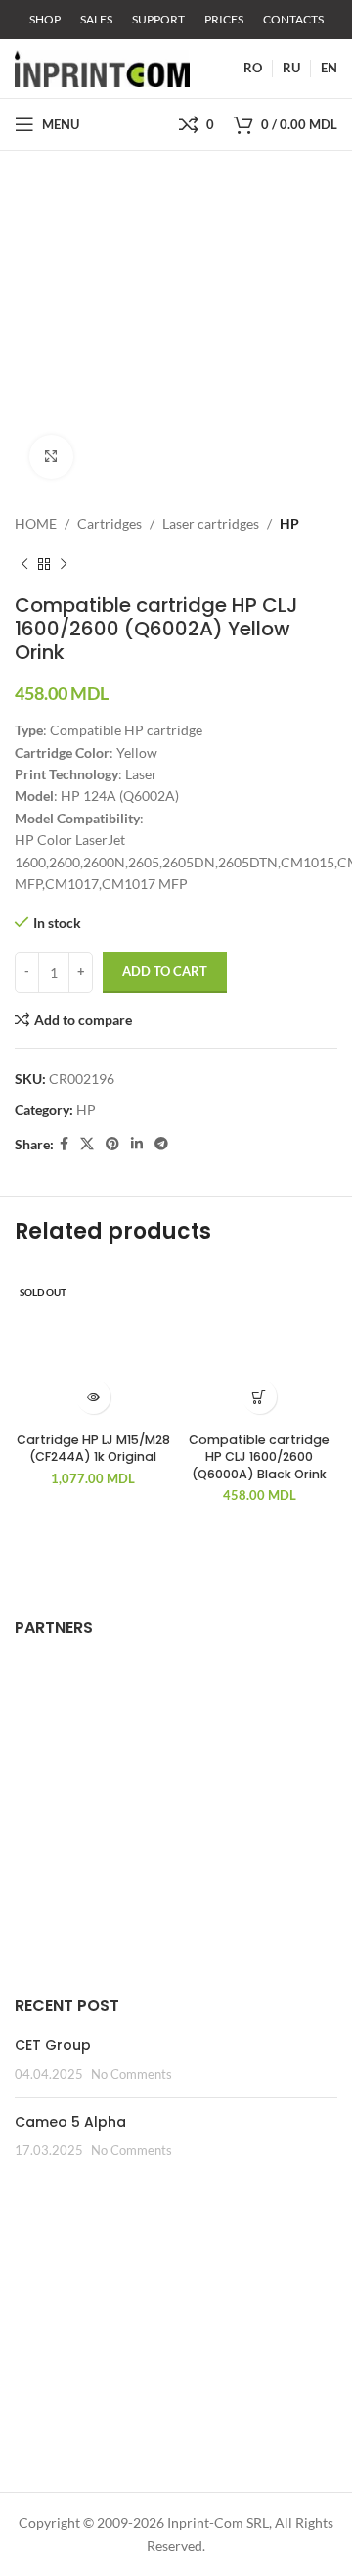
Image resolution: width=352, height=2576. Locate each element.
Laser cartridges (211, 523)
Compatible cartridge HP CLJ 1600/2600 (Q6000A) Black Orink (259, 1457)
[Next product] (64, 564)
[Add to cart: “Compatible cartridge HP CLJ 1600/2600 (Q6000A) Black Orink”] (260, 1397)
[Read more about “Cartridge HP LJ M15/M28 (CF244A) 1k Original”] (93, 1397)
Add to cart (165, 971)
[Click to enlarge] (51, 457)
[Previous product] (24, 564)
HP (289, 523)
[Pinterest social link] (112, 1144)
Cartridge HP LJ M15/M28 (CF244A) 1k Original (93, 1449)
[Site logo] (102, 67)
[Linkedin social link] (137, 1144)
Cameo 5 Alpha (70, 2122)
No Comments (132, 2074)
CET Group (53, 2045)
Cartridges (110, 523)
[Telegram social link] (161, 1144)
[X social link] (87, 1144)
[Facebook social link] (64, 1144)
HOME (36, 523)
